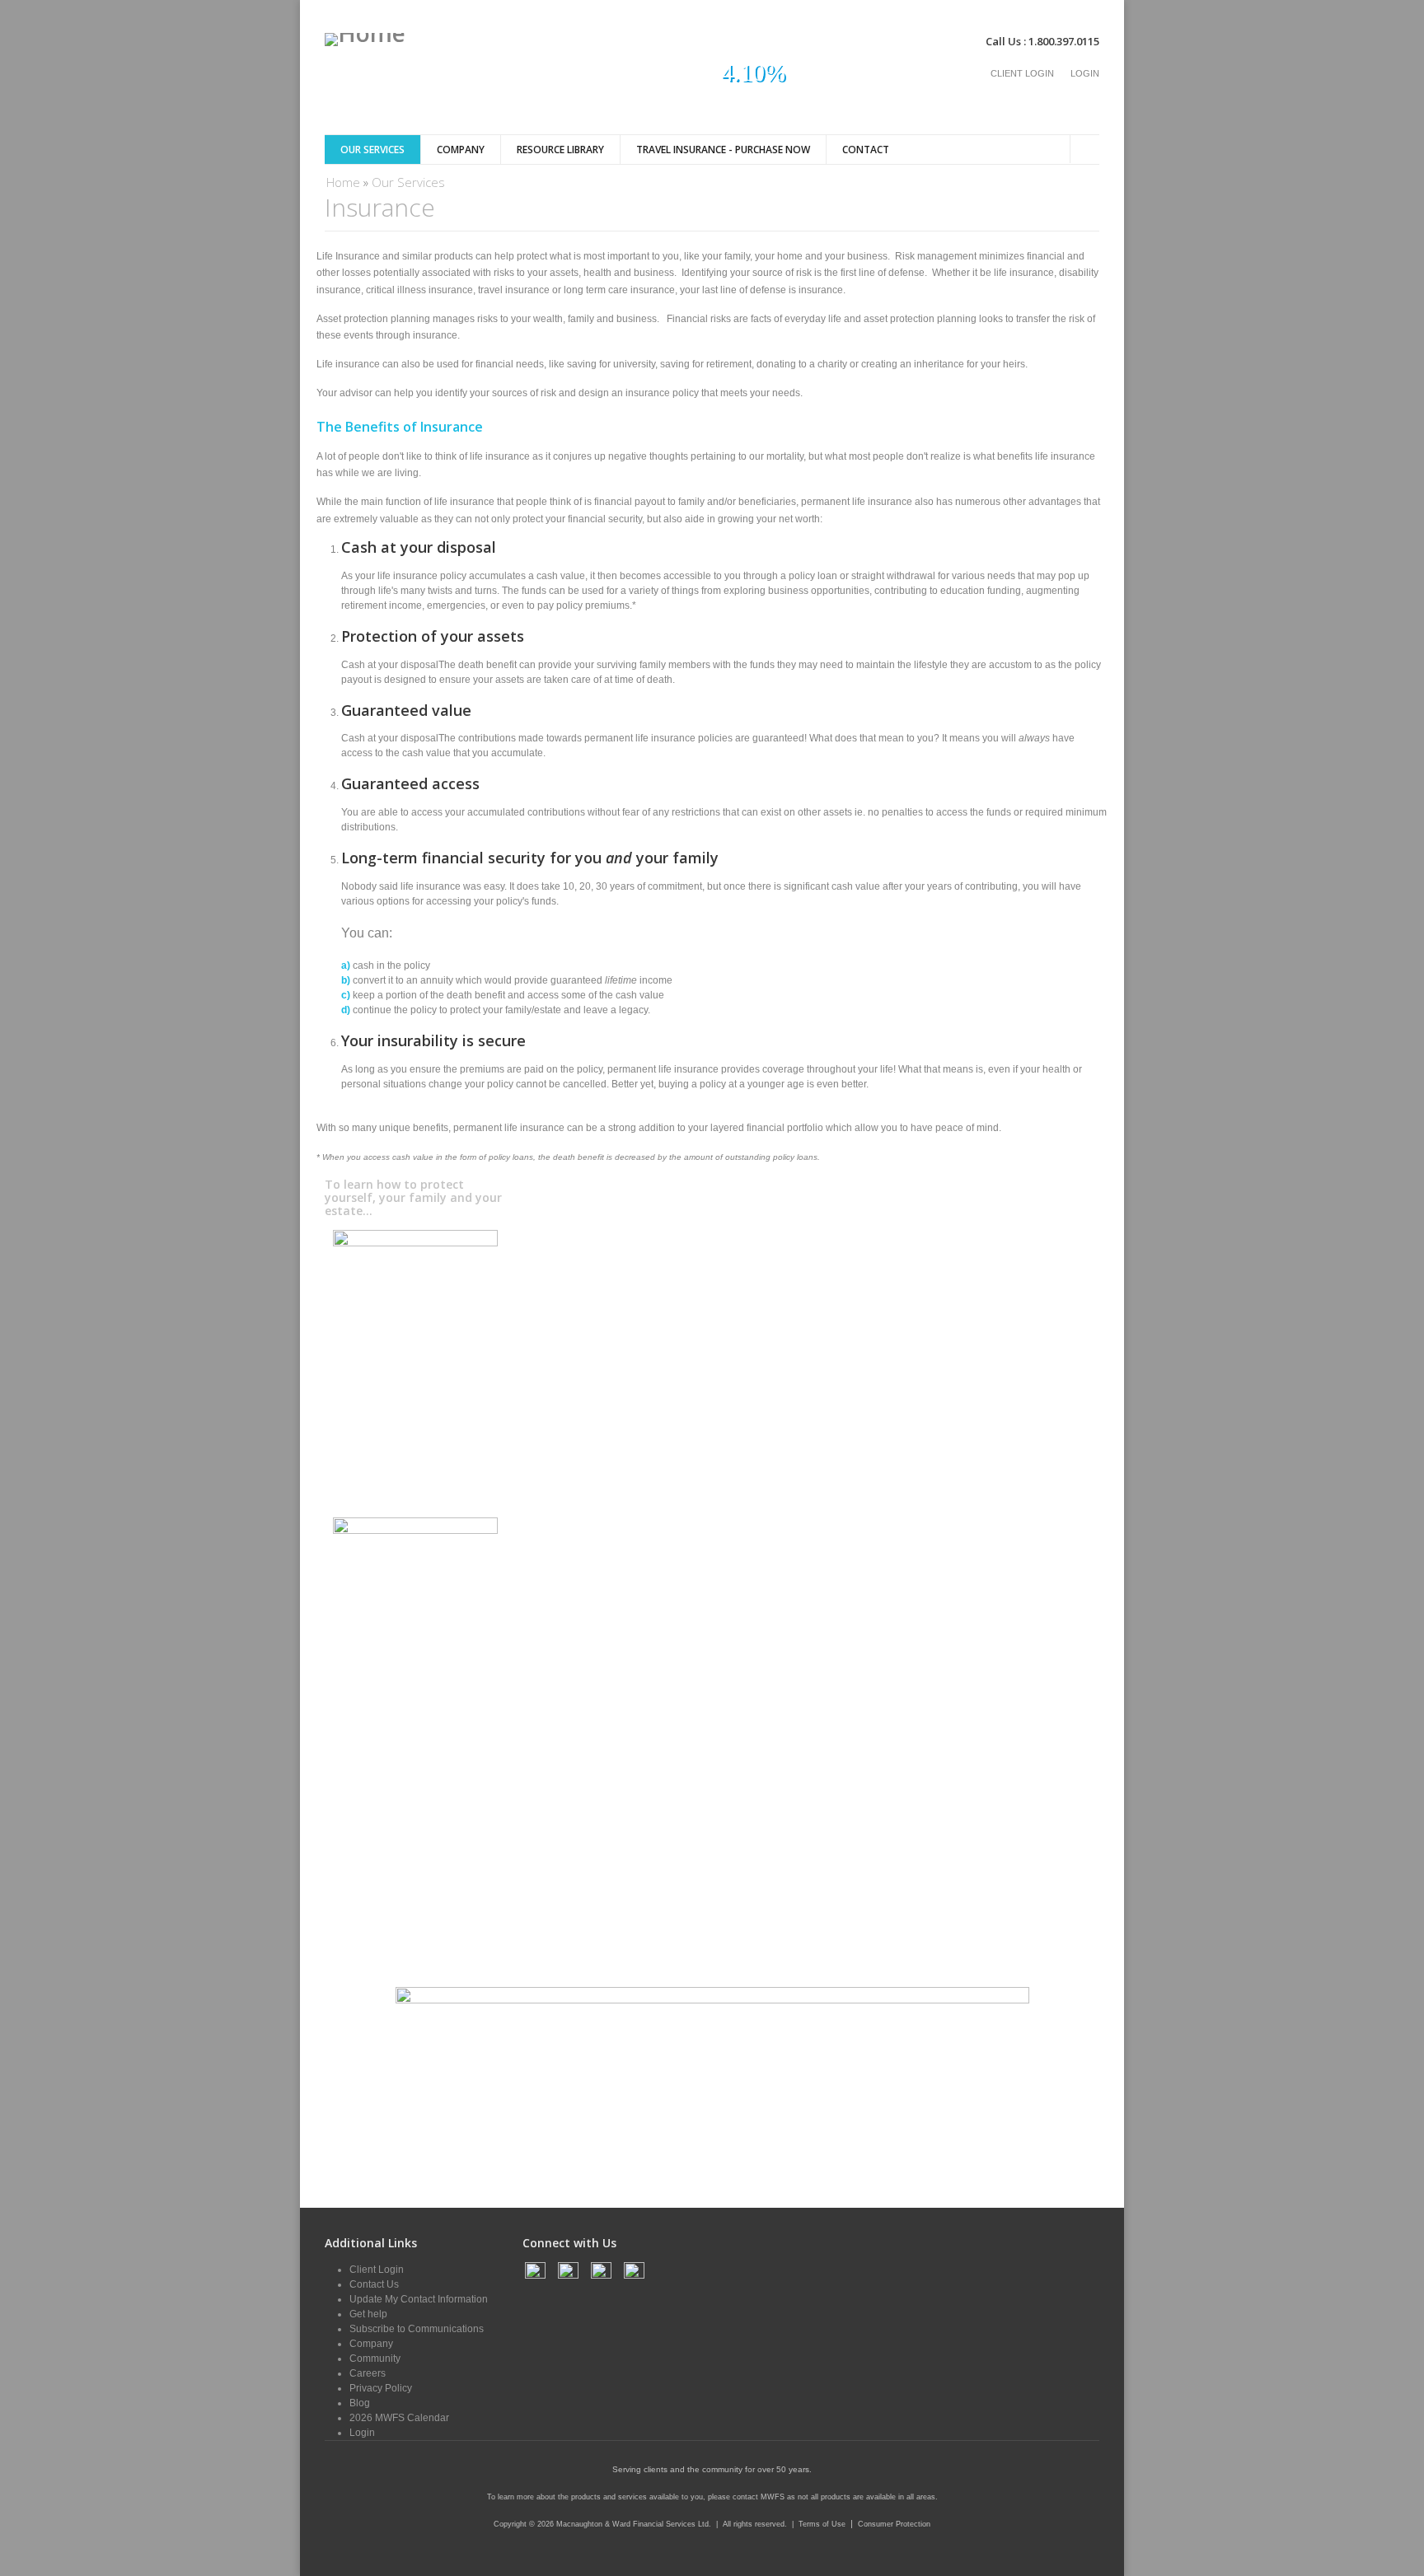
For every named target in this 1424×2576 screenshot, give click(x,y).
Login (1085, 73)
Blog (360, 2403)
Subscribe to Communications (417, 2329)
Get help (368, 2314)
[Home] (365, 40)
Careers (368, 2373)
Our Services (372, 150)
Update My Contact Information (419, 2299)
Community (375, 2359)
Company (461, 150)
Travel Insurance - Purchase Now (723, 150)
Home (343, 182)
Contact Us (374, 2284)
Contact (866, 150)
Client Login (1022, 73)
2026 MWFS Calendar (399, 2418)
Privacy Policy (381, 2388)
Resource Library (560, 150)
